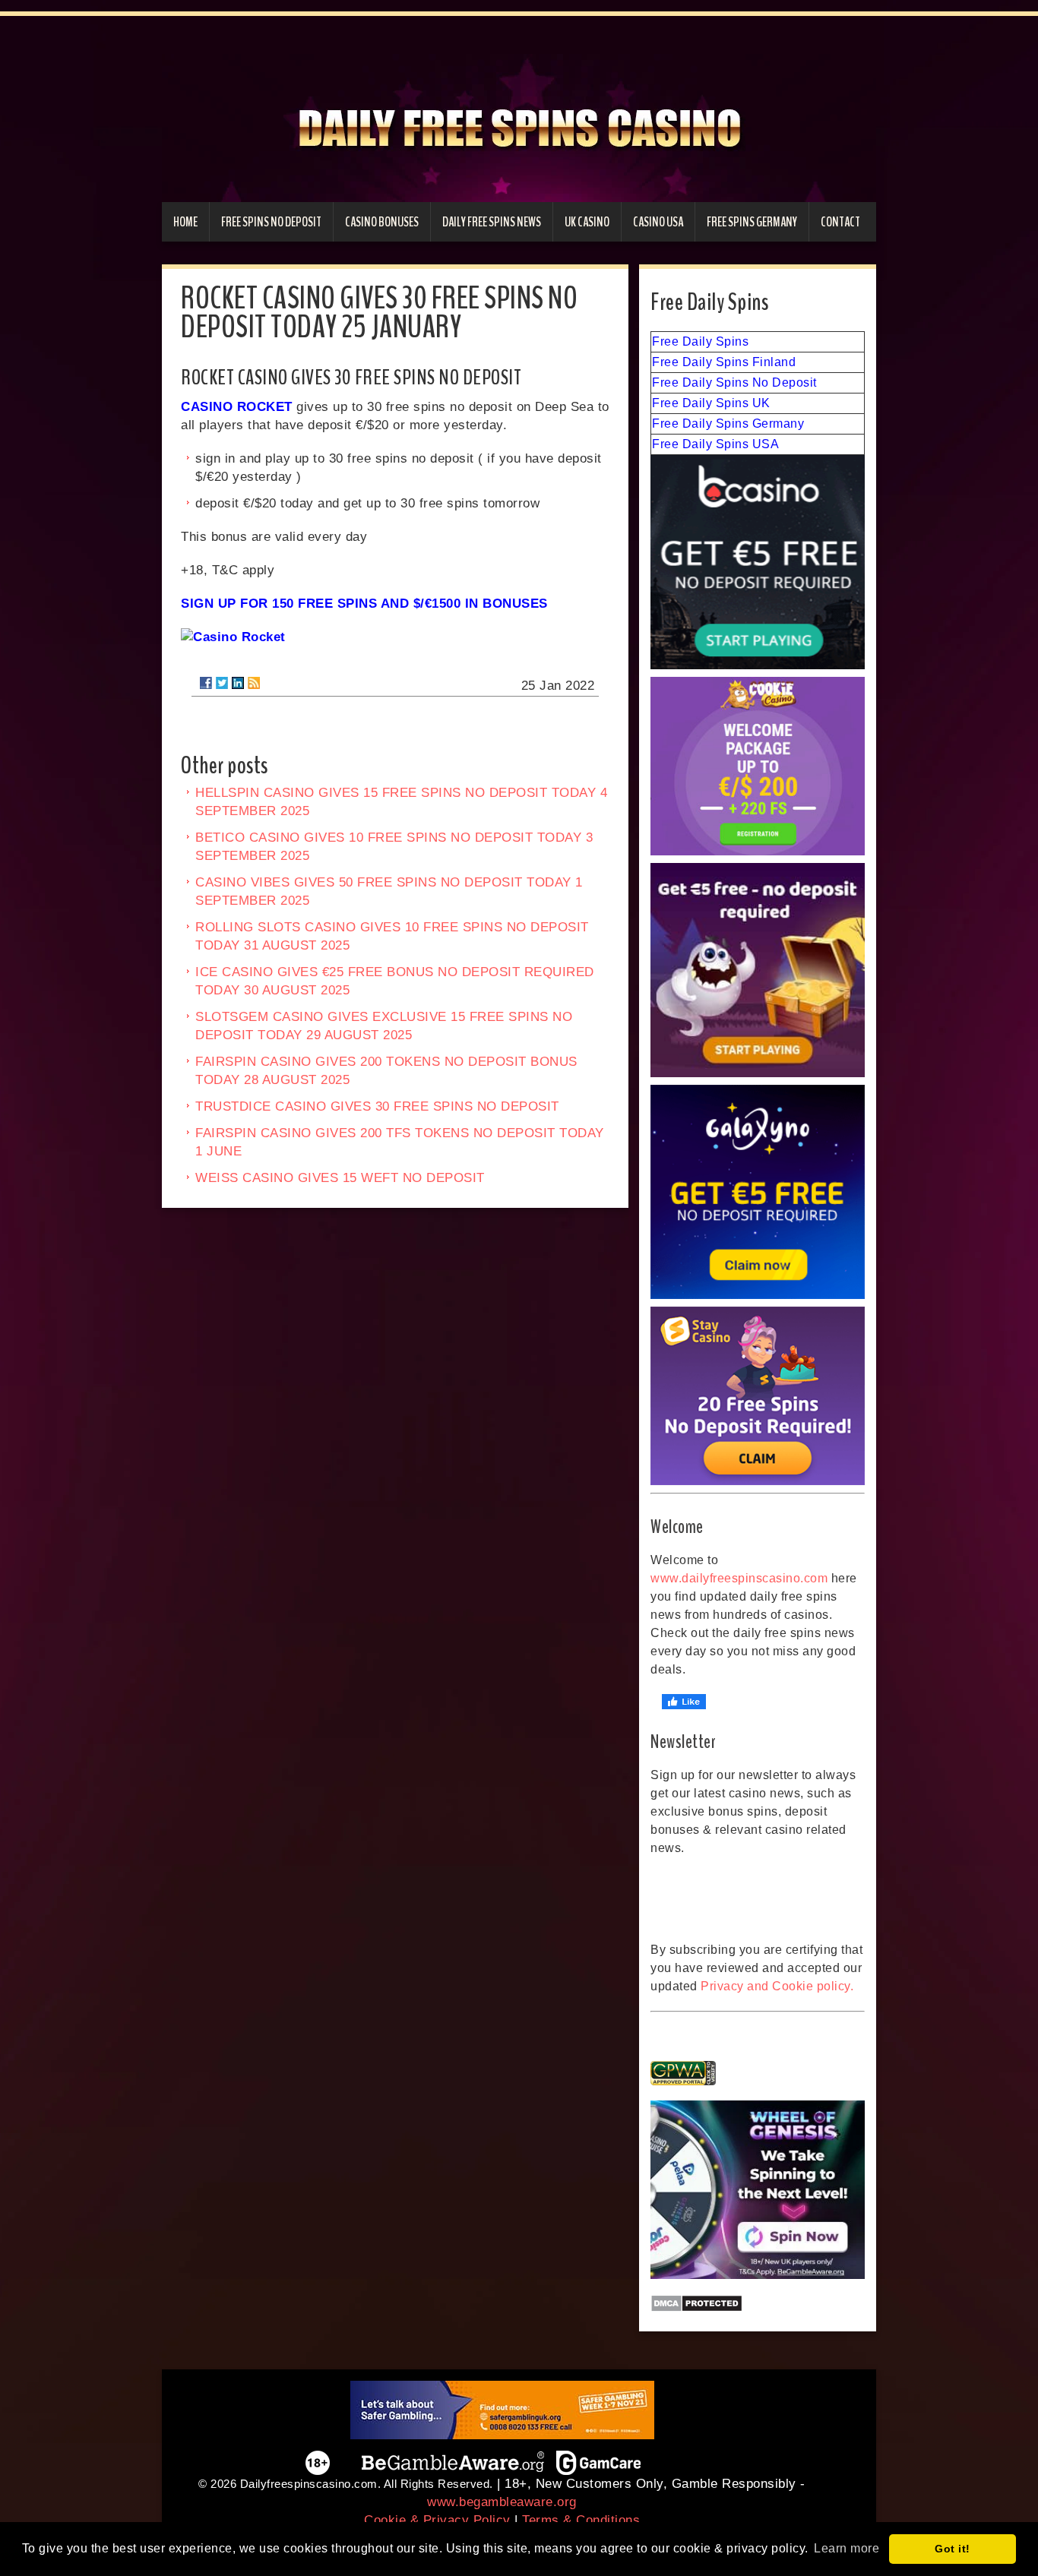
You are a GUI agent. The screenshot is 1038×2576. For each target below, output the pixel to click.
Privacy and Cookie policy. (777, 1986)
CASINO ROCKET (237, 407)
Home (185, 222)
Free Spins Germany (752, 222)
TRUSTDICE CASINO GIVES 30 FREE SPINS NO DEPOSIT (377, 1106)
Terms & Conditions (581, 2520)
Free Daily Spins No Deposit (734, 382)
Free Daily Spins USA (715, 444)
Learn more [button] (847, 2548)
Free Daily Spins (700, 341)
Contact (840, 222)
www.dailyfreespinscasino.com (739, 1578)
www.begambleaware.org (502, 2502)
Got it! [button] (953, 2549)
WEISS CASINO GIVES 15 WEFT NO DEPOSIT (340, 1178)
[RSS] (254, 683)
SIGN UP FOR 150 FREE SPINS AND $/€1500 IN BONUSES (364, 604)
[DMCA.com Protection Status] (758, 2303)
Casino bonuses (382, 222)
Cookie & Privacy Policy (437, 2520)
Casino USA (658, 222)
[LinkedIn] (238, 683)
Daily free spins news (492, 222)
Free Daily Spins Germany (728, 424)
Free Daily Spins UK (711, 403)
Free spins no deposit (271, 222)
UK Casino (587, 222)
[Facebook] (206, 683)
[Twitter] (222, 683)
